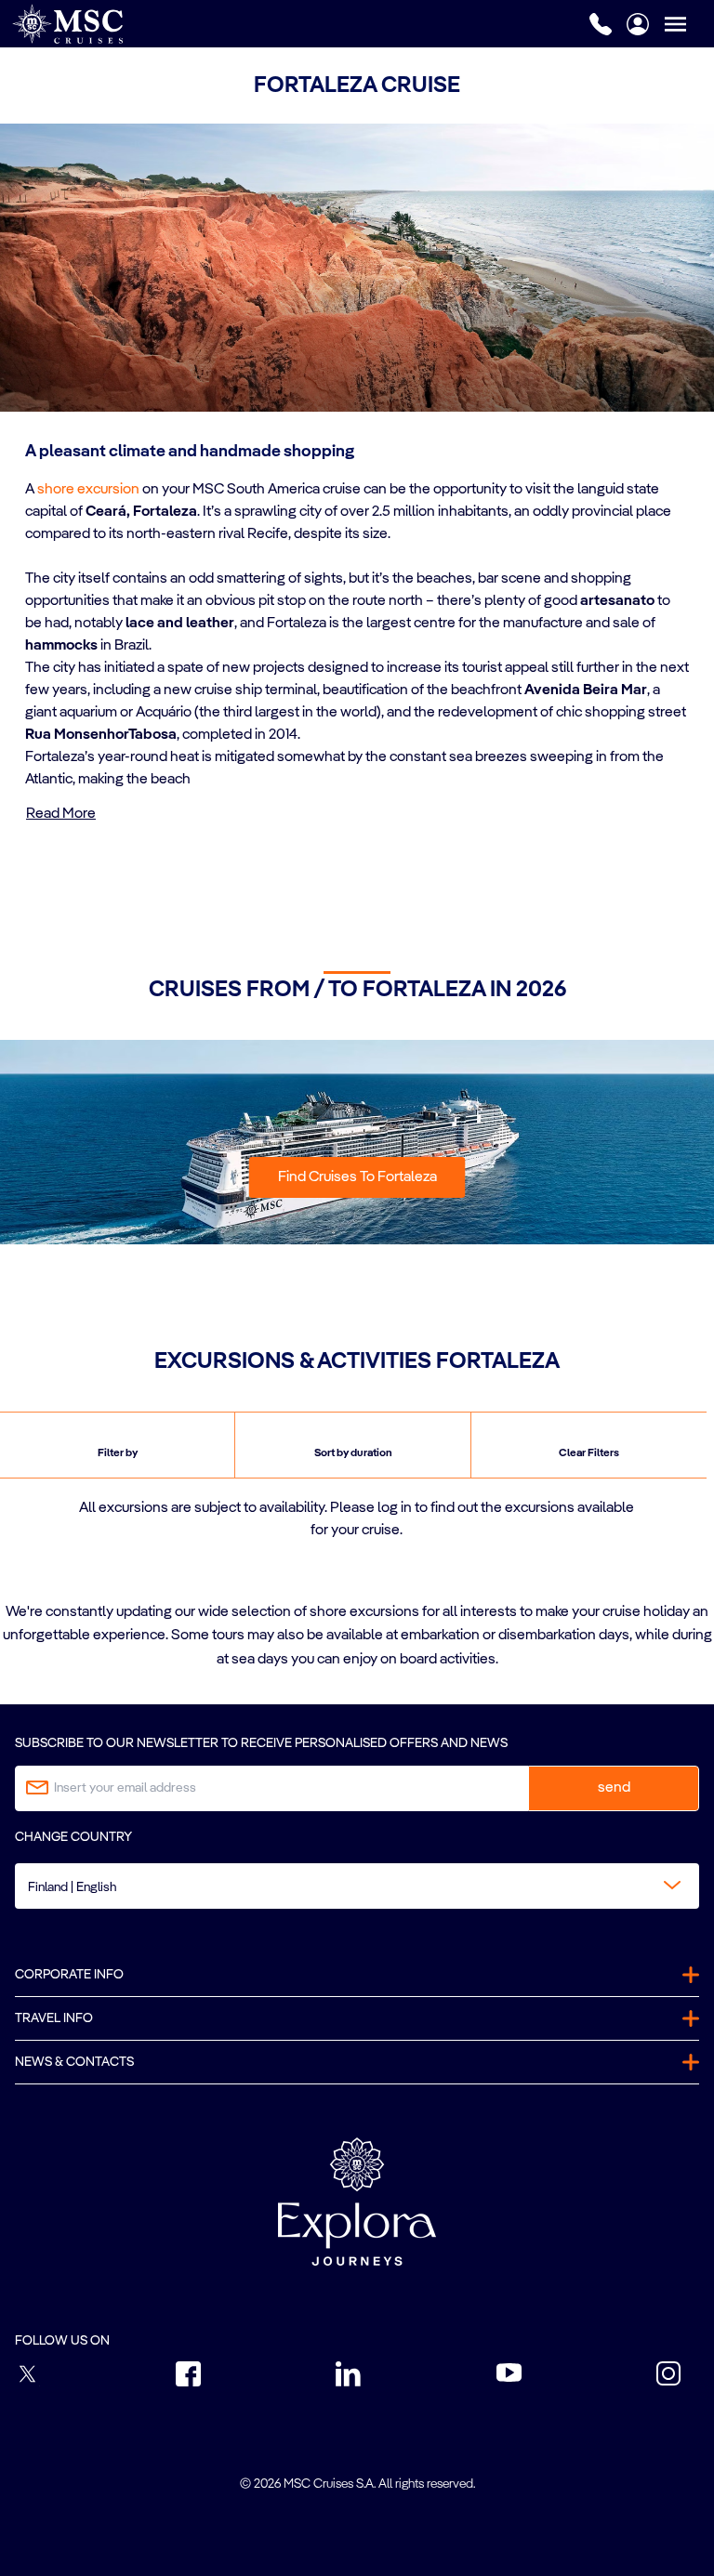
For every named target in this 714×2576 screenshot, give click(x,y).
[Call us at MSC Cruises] (601, 24)
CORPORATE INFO (69, 1975)
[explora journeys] (357, 2201)
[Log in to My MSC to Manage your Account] (638, 24)
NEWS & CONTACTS (74, 2062)
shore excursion (88, 490)
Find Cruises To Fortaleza (357, 1177)
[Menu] (689, 24)
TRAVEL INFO (54, 2018)
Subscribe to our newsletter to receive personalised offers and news (261, 1743)
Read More (61, 814)
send (614, 1788)
